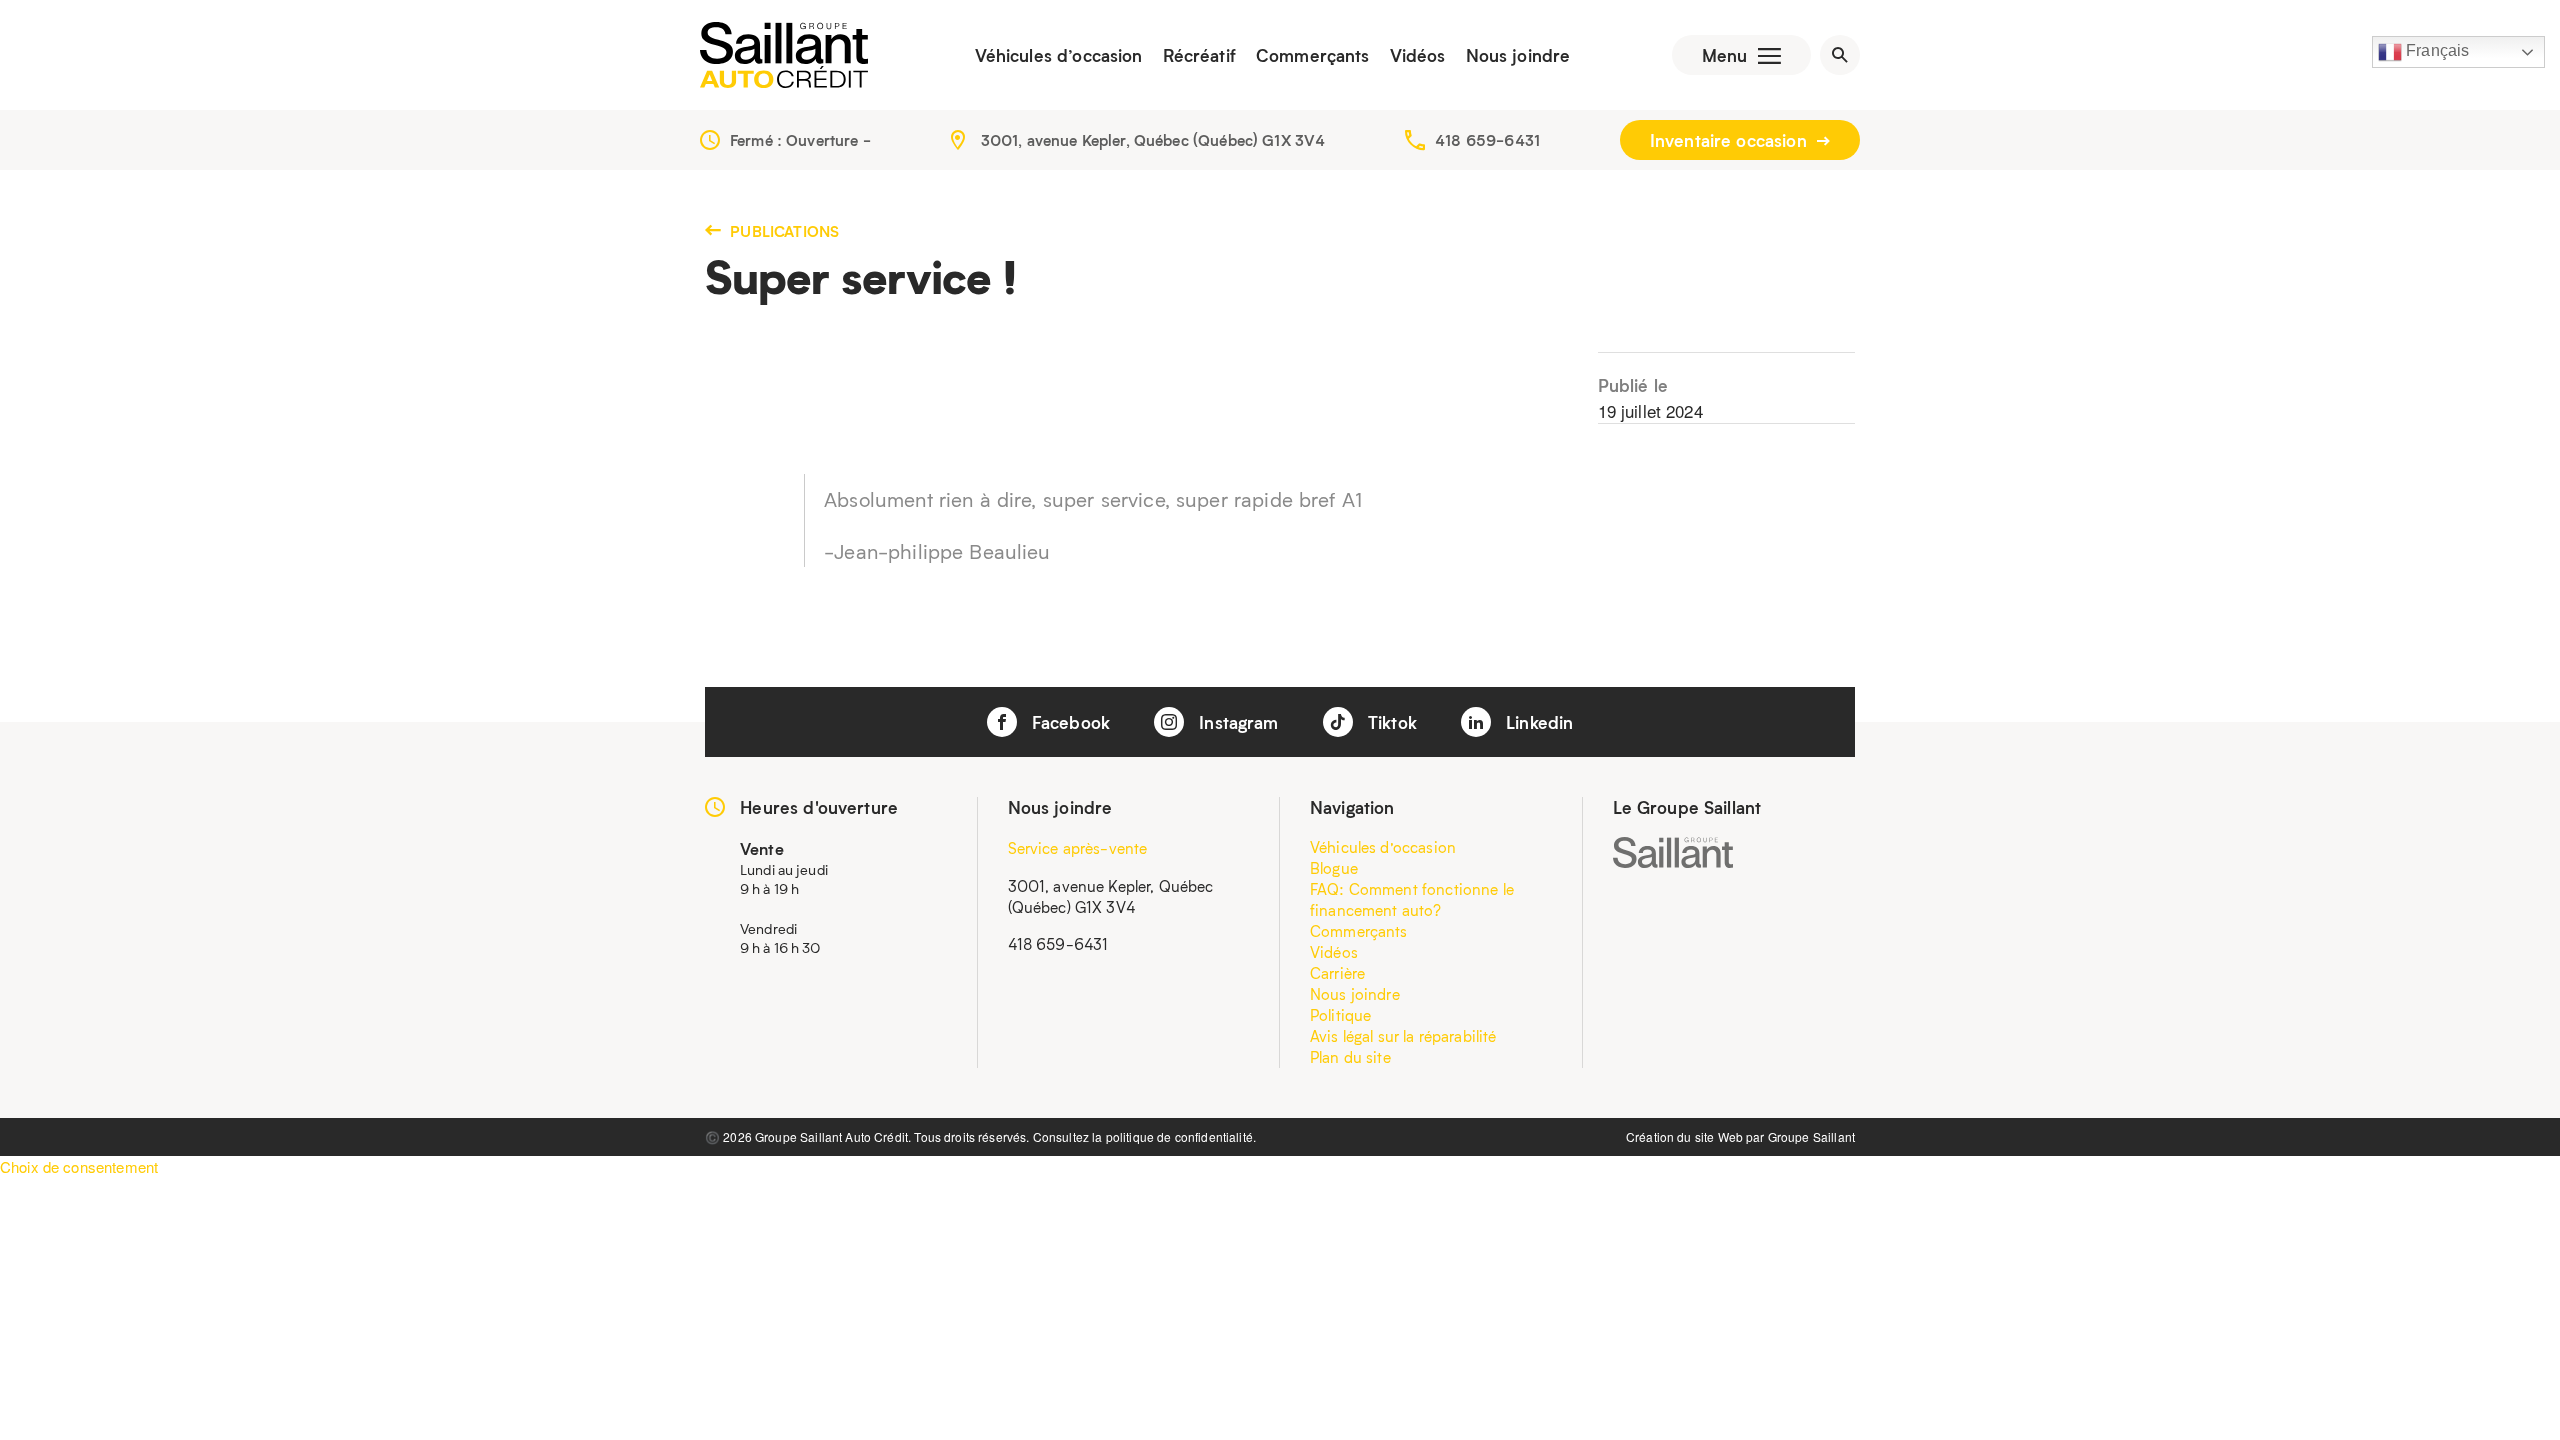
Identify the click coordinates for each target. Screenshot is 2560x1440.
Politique (1340, 1015)
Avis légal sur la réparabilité (1403, 1036)
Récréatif (1199, 55)
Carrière (1337, 973)
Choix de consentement (79, 1166)
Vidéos (1418, 55)
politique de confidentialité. (1181, 1136)
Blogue (1334, 868)
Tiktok (1390, 722)
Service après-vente (1078, 848)
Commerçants (1313, 55)
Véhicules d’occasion (1059, 55)
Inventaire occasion (1731, 140)
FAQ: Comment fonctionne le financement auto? (1412, 899)
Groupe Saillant (1811, 1136)
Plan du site (1350, 1057)
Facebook (1068, 722)
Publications (782, 231)
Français (2435, 50)
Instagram (1236, 722)
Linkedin (1537, 722)
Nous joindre (1518, 55)
